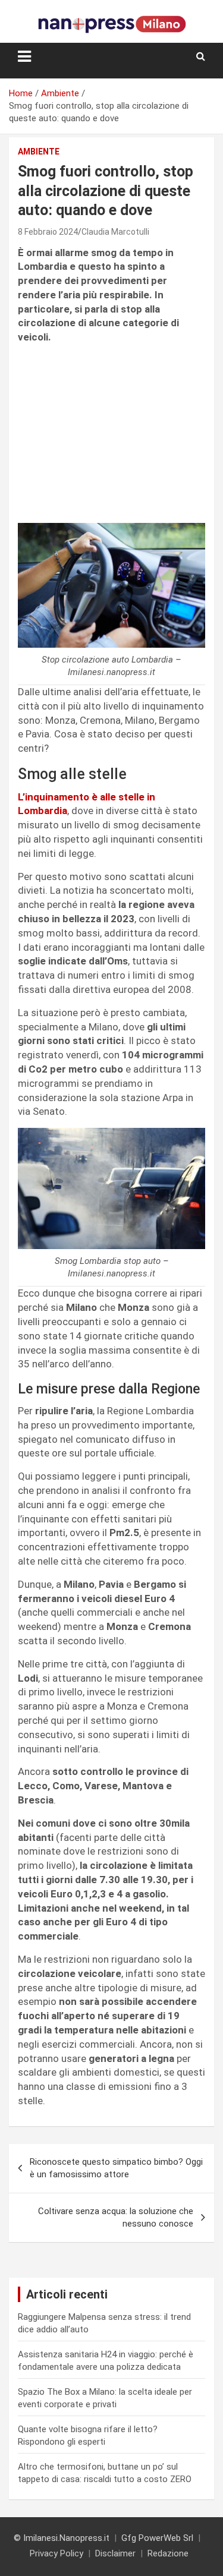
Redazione (168, 2553)
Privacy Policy (56, 2553)
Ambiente (39, 152)
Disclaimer (115, 2553)
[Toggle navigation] (24, 56)
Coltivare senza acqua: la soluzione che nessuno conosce (116, 2217)
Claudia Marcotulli (115, 232)
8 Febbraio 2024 (48, 232)
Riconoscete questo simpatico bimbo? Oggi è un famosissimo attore (116, 2168)
